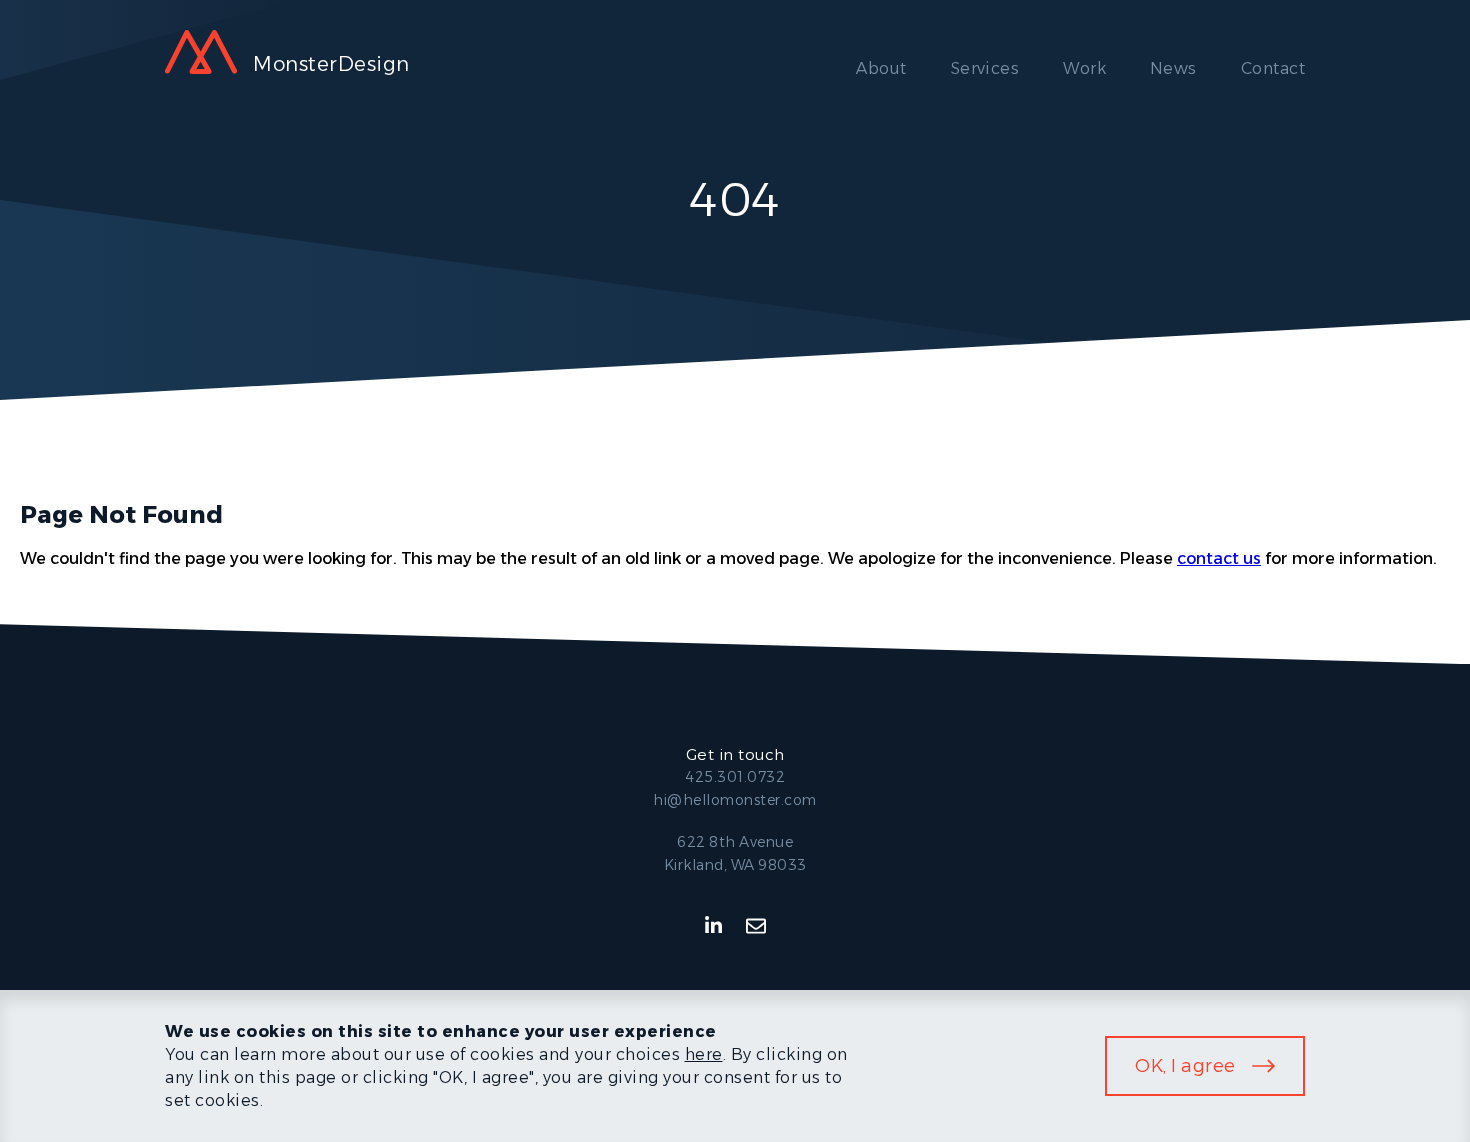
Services (985, 68)
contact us (1219, 558)
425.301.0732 (735, 777)
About (881, 68)
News (1173, 68)
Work (1084, 68)
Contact (1273, 68)
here (704, 1054)
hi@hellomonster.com (735, 800)
